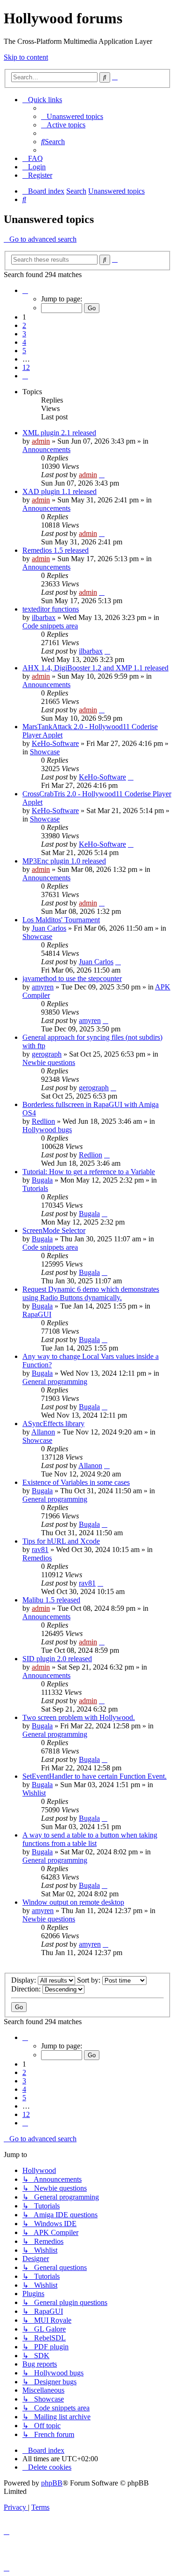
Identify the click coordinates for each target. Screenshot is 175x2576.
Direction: (27, 1989)
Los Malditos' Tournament (61, 920)
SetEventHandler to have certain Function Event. (94, 1776)
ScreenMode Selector (54, 1230)
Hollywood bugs (47, 1130)
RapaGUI (37, 1314)
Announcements (46, 449)
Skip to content (26, 57)
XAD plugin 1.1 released (59, 491)
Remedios (37, 1558)
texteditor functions (51, 609)
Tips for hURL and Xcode (61, 1541)
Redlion (43, 1121)
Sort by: (90, 1980)
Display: (24, 1980)
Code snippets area (50, 626)
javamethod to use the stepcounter (72, 978)
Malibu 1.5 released (51, 1600)
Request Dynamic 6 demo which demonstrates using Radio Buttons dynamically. (91, 1293)
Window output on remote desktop (73, 1902)
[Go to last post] (102, 475)
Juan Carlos (49, 928)
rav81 (40, 1549)
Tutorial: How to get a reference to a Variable (89, 1172)
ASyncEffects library (53, 1424)
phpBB (52, 2483)
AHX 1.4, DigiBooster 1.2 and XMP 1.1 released (95, 668)
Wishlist (34, 1793)
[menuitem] (72, 116)
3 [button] (24, 334)
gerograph (47, 1054)
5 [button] (24, 351)
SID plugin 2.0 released (57, 1659)
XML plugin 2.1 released (59, 433)
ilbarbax (44, 617)
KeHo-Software (55, 743)
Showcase (45, 752)
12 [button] (26, 367)
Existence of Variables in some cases (76, 1482)
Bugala (42, 1180)
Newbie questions (49, 1062)
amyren (43, 987)
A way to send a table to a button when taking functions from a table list (90, 1839)
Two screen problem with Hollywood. (79, 1717)
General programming (55, 1382)
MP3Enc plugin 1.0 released (64, 861)
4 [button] (24, 342)
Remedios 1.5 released (56, 550)
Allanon (43, 1432)
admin (41, 441)
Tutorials (35, 1188)
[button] (25, 290)
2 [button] (24, 325)
